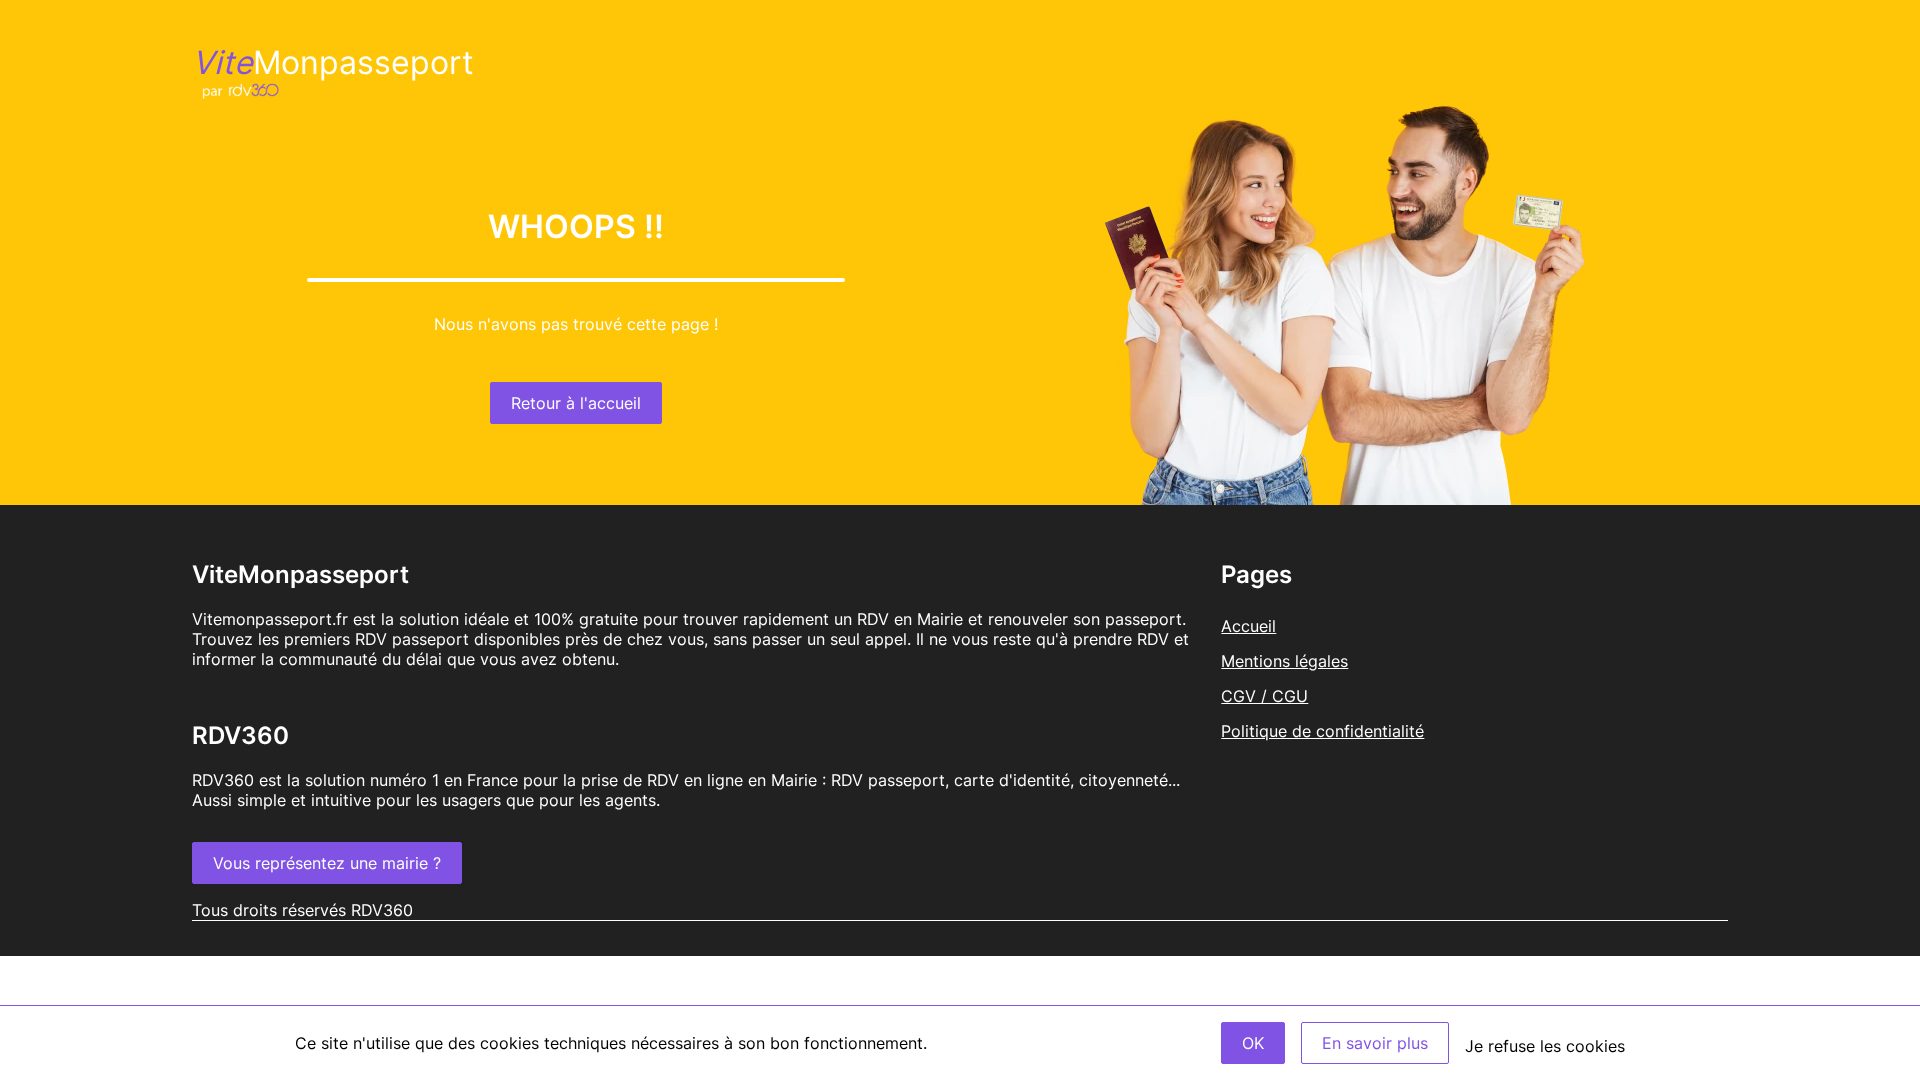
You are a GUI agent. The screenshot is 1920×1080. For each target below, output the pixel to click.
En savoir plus (1375, 1043)
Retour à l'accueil (576, 403)
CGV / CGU (1264, 696)
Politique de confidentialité (1322, 731)
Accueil (1248, 626)
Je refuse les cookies (1545, 1046)
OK (1253, 1043)
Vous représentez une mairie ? (327, 863)
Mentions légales (1284, 661)
